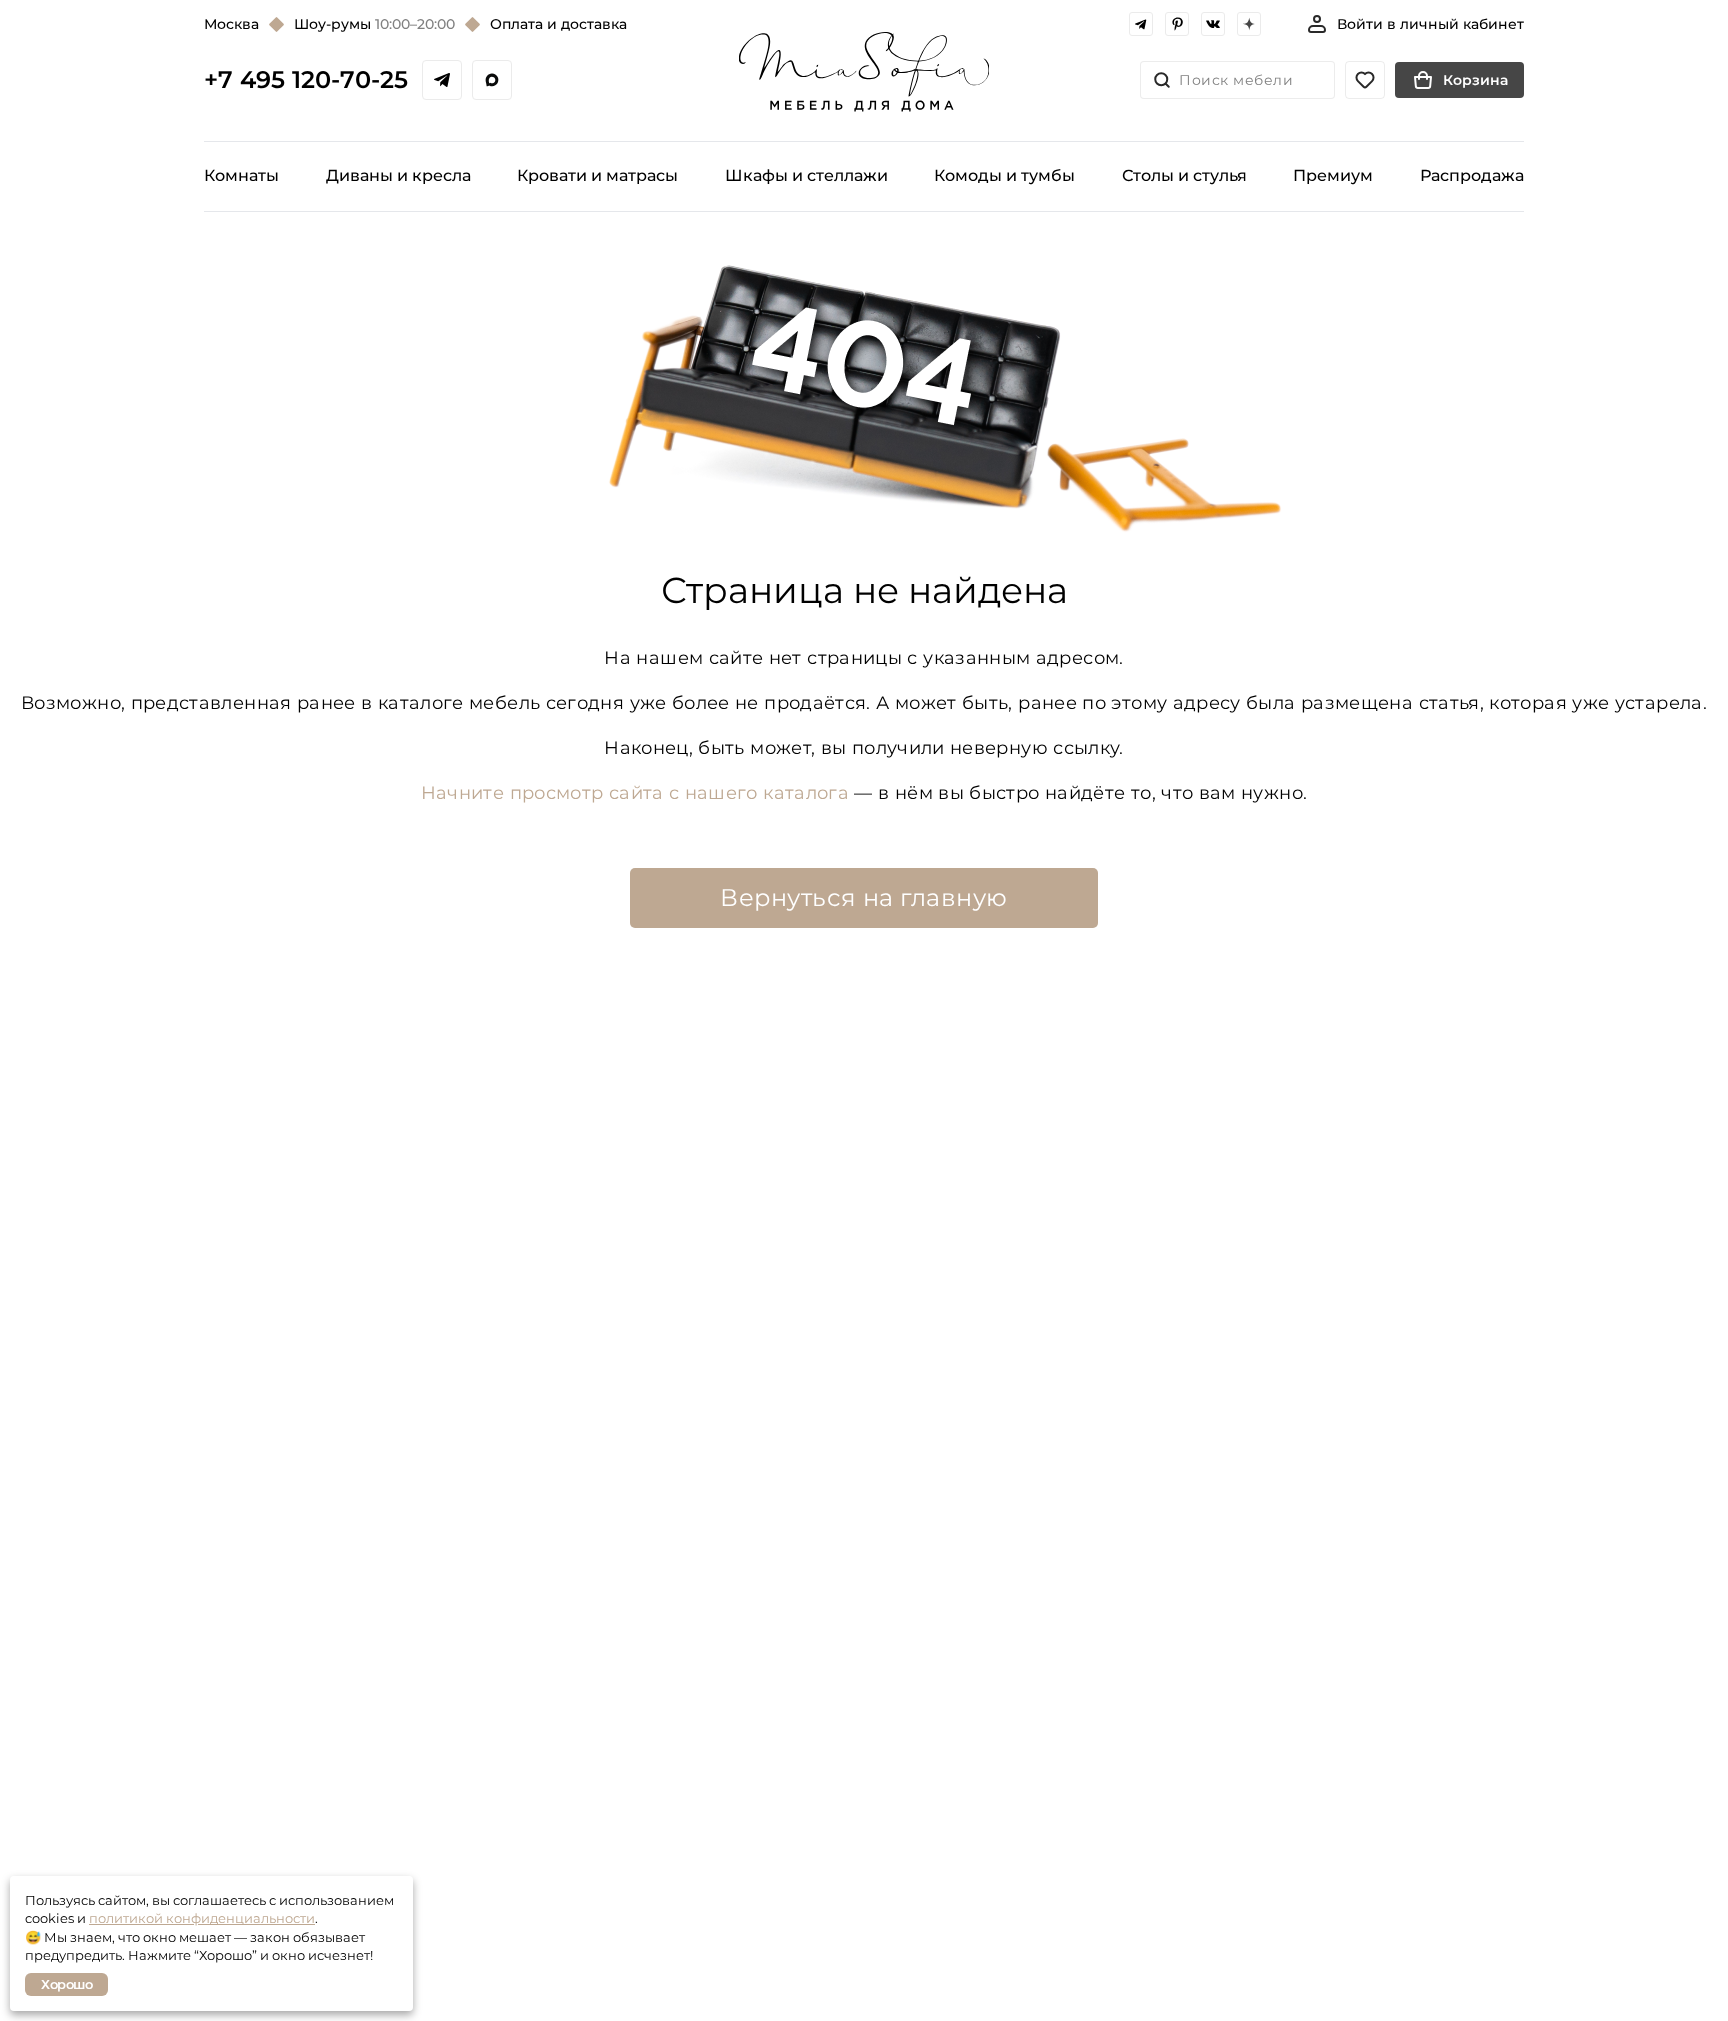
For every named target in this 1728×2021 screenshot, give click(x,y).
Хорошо (66, 1984)
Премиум (1333, 175)
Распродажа (1472, 175)
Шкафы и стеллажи (806, 175)
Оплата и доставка (558, 24)
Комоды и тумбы (1004, 175)
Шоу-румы (374, 24)
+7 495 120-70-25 (306, 80)
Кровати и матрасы (597, 175)
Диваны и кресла (398, 175)
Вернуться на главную (864, 897)
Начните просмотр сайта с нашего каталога (635, 793)
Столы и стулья (1184, 175)
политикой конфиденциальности (202, 1918)
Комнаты (241, 175)
